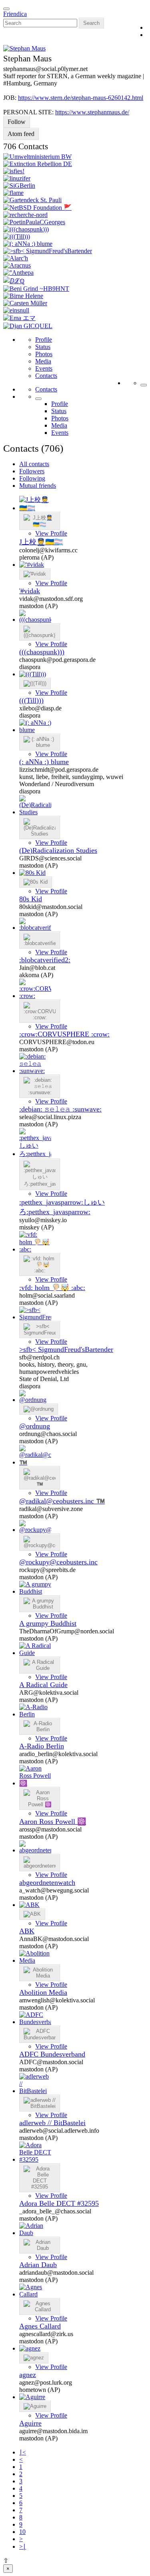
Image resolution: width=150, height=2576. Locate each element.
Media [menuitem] (43, 361)
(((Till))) (31, 700)
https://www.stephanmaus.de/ (92, 112)
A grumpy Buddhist (48, 1623)
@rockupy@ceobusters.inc (58, 1562)
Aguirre (30, 2423)
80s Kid (31, 899)
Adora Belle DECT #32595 (59, 2203)
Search (91, 23)
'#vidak (30, 591)
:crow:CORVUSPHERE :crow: (64, 1034)
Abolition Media (43, 1992)
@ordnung (35, 1426)
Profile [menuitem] (44, 340)
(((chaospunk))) (42, 652)
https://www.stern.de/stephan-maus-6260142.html (81, 98)
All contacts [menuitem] (34, 464)
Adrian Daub (38, 2265)
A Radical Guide (43, 1685)
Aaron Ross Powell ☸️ (53, 1821)
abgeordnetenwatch (47, 1882)
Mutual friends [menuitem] (38, 486)
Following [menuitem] (32, 478)
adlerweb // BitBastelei (52, 2123)
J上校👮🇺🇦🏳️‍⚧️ (41, 542)
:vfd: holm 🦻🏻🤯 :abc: (52, 1288)
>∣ (23, 2547)
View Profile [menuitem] (51, 533)
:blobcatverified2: (45, 960)
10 (22, 2532)
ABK (27, 1931)
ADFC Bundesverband (52, 2054)
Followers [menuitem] (32, 471)
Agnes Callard (40, 2326)
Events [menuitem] (44, 368)
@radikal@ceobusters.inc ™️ (62, 1501)
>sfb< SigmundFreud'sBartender (66, 1349)
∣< (23, 2452)
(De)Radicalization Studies (58, 850)
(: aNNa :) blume (44, 762)
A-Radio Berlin (42, 1746)
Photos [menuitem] (44, 354)
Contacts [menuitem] (46, 376)
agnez (28, 2375)
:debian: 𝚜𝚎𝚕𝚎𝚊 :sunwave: (60, 1109)
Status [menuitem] (43, 347)
